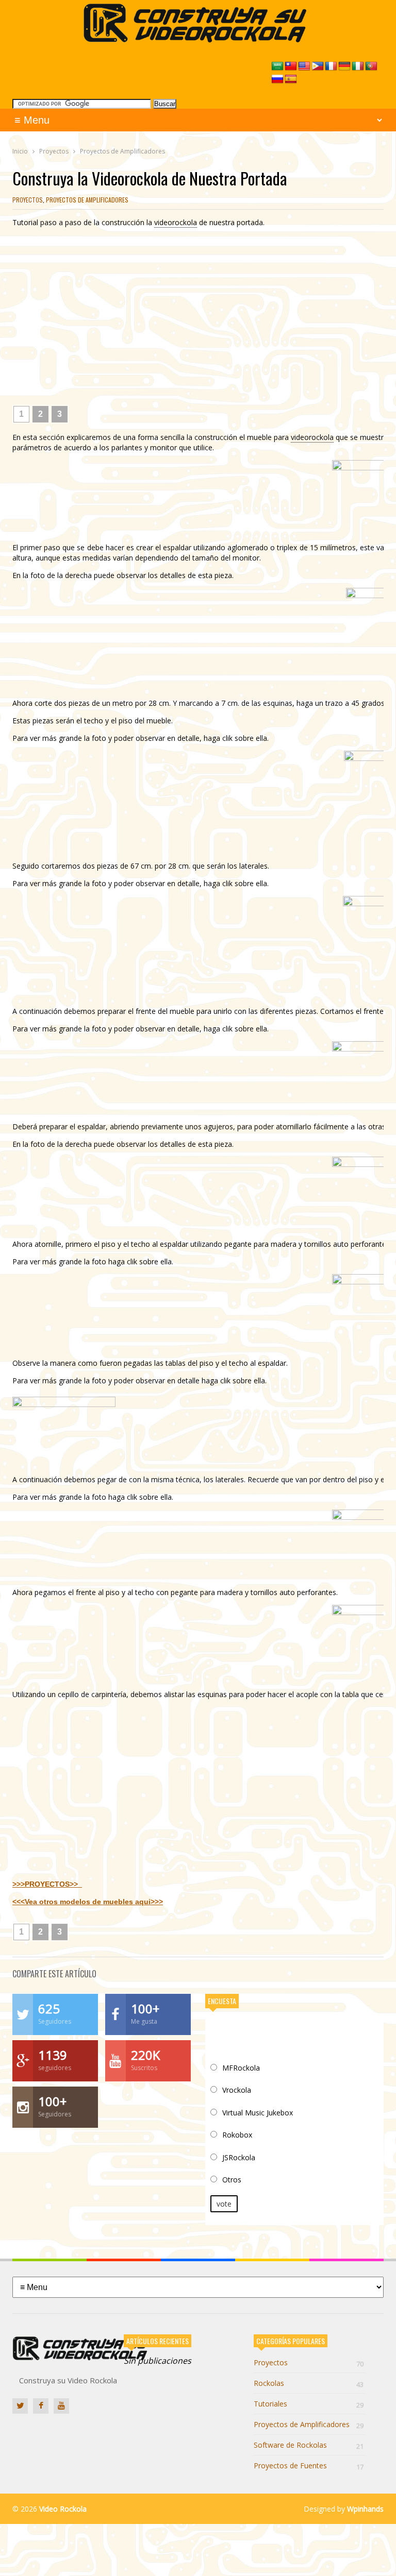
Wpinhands (365, 2509)
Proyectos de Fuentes (309, 2465)
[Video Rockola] (198, 39)
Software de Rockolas (309, 2445)
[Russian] (277, 79)
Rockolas (309, 2383)
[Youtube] (61, 2406)
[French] (331, 66)
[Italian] (358, 66)
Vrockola (237, 2090)
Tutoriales (309, 2404)
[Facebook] (41, 2406)
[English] (304, 66)
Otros (232, 2180)
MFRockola (241, 2068)
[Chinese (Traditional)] (291, 66)
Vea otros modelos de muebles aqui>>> (94, 1902)
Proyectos (28, 200)
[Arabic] (277, 66)
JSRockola (239, 2157)
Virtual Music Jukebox (258, 2113)
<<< (19, 1902)
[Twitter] (20, 2406)
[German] (344, 66)
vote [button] (224, 2204)
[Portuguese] (371, 66)
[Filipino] (318, 66)
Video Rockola (63, 2509)
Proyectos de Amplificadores (87, 200)
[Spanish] (291, 79)
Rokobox (237, 2135)
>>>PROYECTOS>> (47, 1884)
